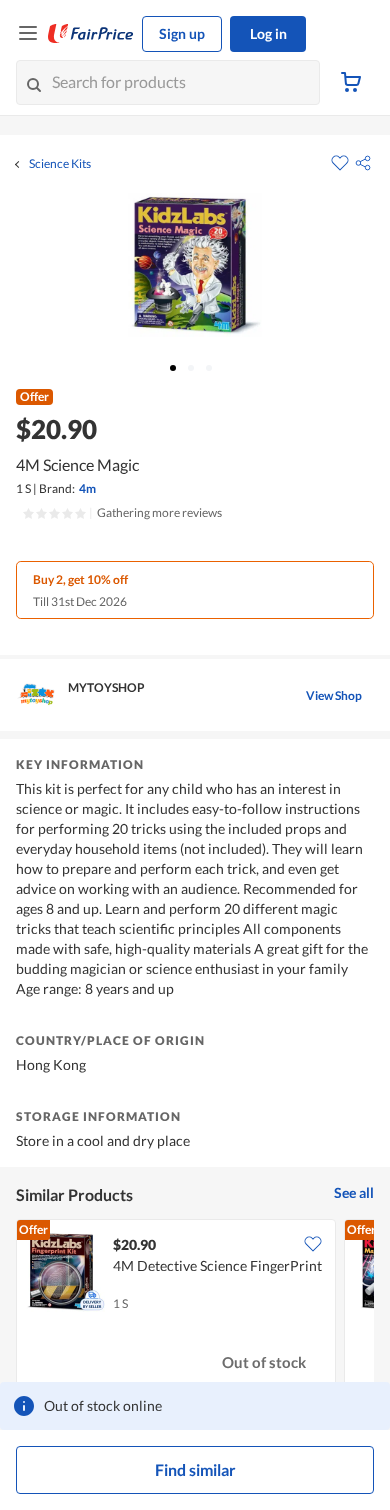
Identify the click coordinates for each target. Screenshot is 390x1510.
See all (354, 1192)
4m (87, 488)
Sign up (182, 33)
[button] (363, 163)
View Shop (334, 695)
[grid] (195, 1306)
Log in (268, 33)
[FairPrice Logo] (91, 34)
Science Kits (60, 164)
